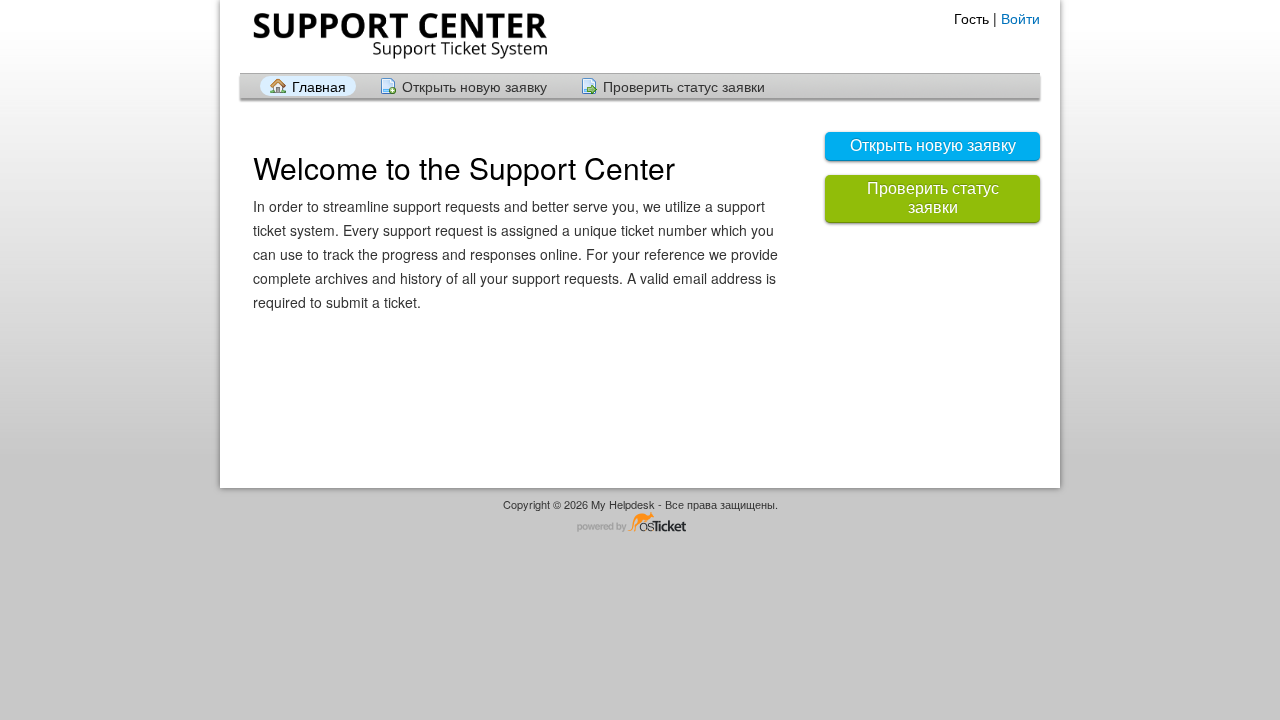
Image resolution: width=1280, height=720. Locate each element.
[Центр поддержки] (398, 35)
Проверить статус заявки (684, 86)
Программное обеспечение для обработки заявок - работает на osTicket (640, 523)
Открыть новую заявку (474, 86)
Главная (319, 86)
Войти (1020, 18)
